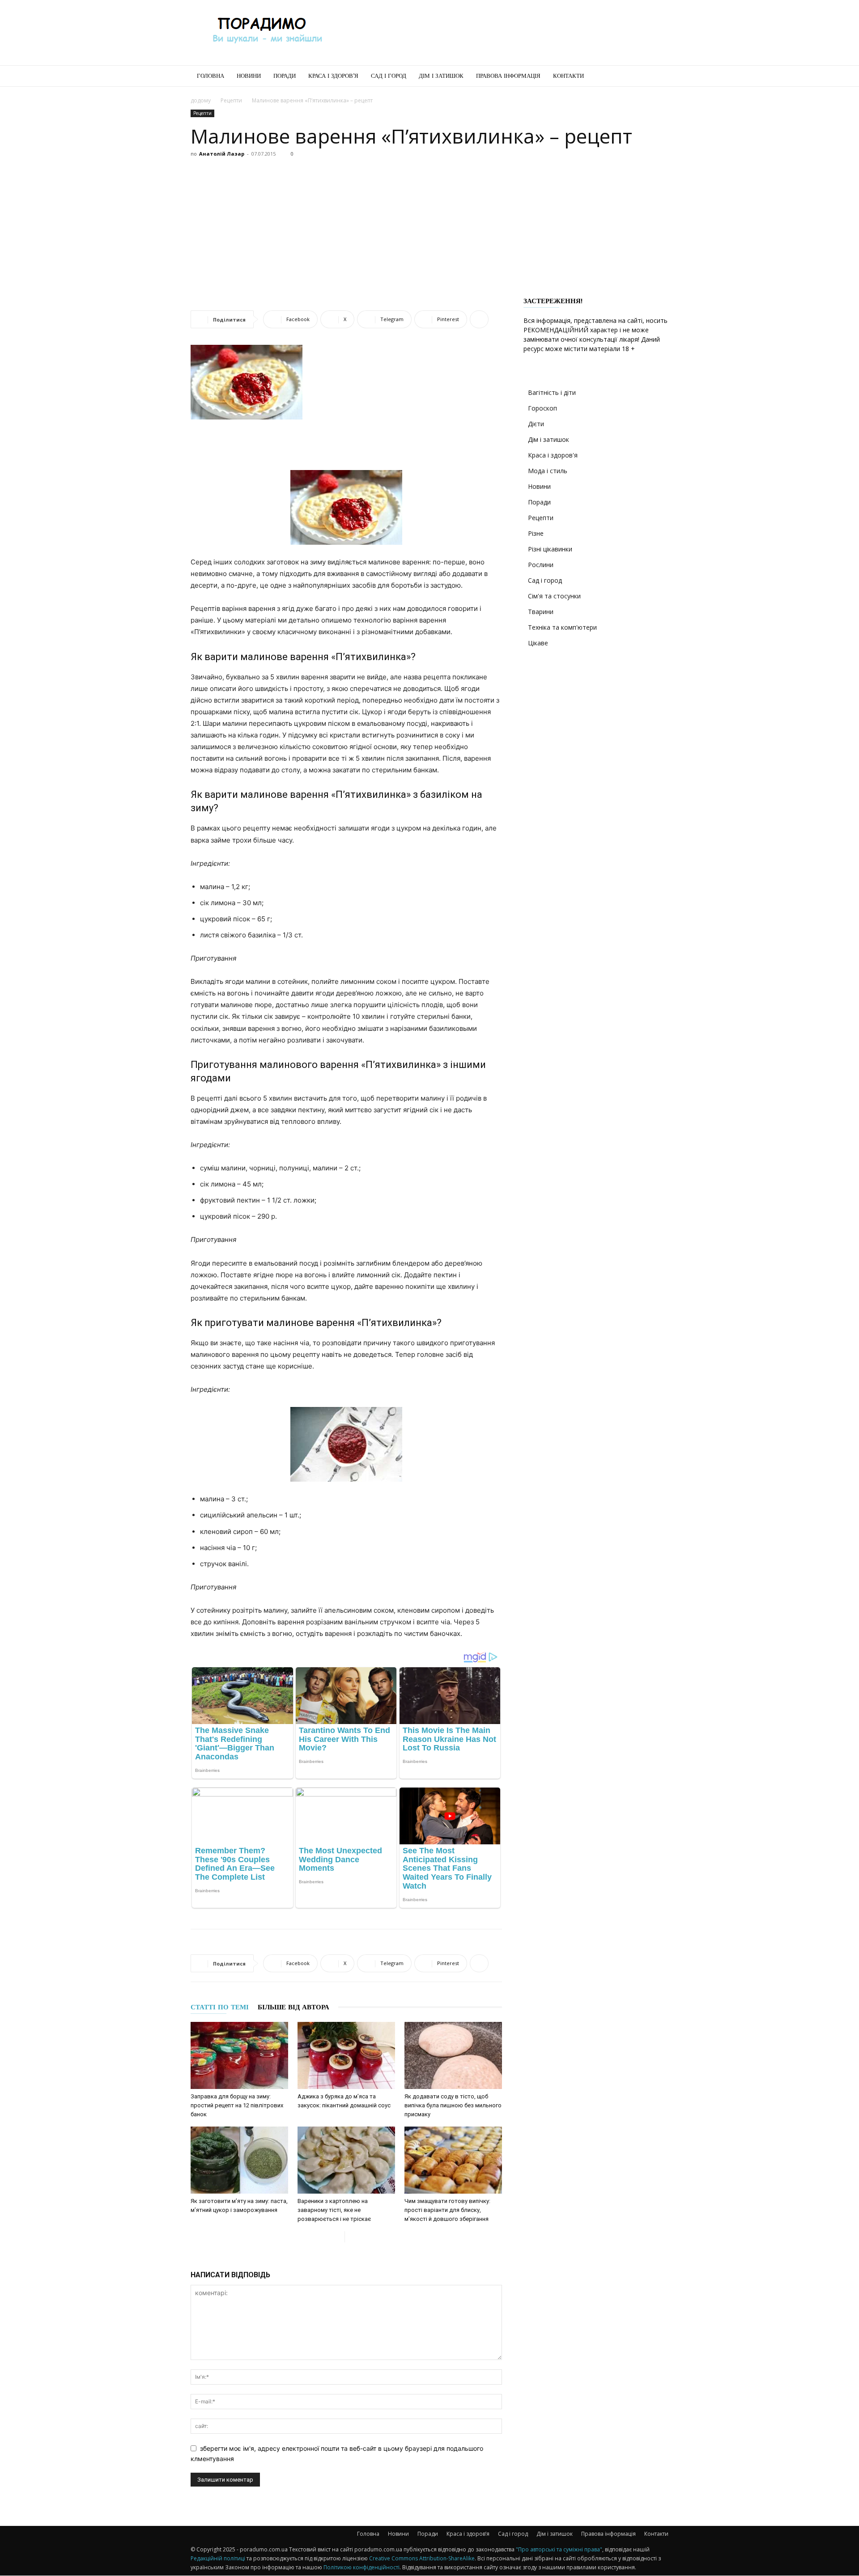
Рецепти (231, 100)
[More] (479, 319)
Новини (249, 76)
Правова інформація (508, 76)
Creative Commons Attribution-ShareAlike (422, 2558)
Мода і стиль (548, 471)
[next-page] (352, 2237)
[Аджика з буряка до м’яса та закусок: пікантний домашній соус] (346, 2055)
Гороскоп (542, 408)
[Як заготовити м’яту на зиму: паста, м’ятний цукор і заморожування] (239, 2160)
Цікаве (538, 643)
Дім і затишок (441, 76)
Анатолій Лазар (222, 154)
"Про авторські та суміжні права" (559, 2549)
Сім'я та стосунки (554, 596)
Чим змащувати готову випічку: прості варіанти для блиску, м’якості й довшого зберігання (447, 2210)
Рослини (541, 565)
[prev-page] (338, 2237)
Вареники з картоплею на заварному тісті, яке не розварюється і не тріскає (334, 2210)
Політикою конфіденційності (361, 2567)
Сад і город (389, 76)
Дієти (536, 424)
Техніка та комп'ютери (562, 627)
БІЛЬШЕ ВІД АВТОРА (293, 2007)
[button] (658, 77)
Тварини (541, 612)
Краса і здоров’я (333, 76)
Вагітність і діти (552, 392)
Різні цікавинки (550, 549)
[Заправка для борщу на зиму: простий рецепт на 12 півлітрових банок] (239, 2055)
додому (201, 100)
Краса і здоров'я (553, 455)
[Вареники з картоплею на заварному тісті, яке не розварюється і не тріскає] (346, 2160)
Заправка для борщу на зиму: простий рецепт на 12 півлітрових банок (237, 2105)
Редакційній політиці (218, 2558)
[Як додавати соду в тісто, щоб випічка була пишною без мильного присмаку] (453, 2055)
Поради (285, 76)
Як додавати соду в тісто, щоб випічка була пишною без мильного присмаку (453, 2105)
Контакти (568, 76)
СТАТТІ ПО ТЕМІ (220, 2007)
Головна (210, 76)
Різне (536, 533)
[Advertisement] (506, 33)
